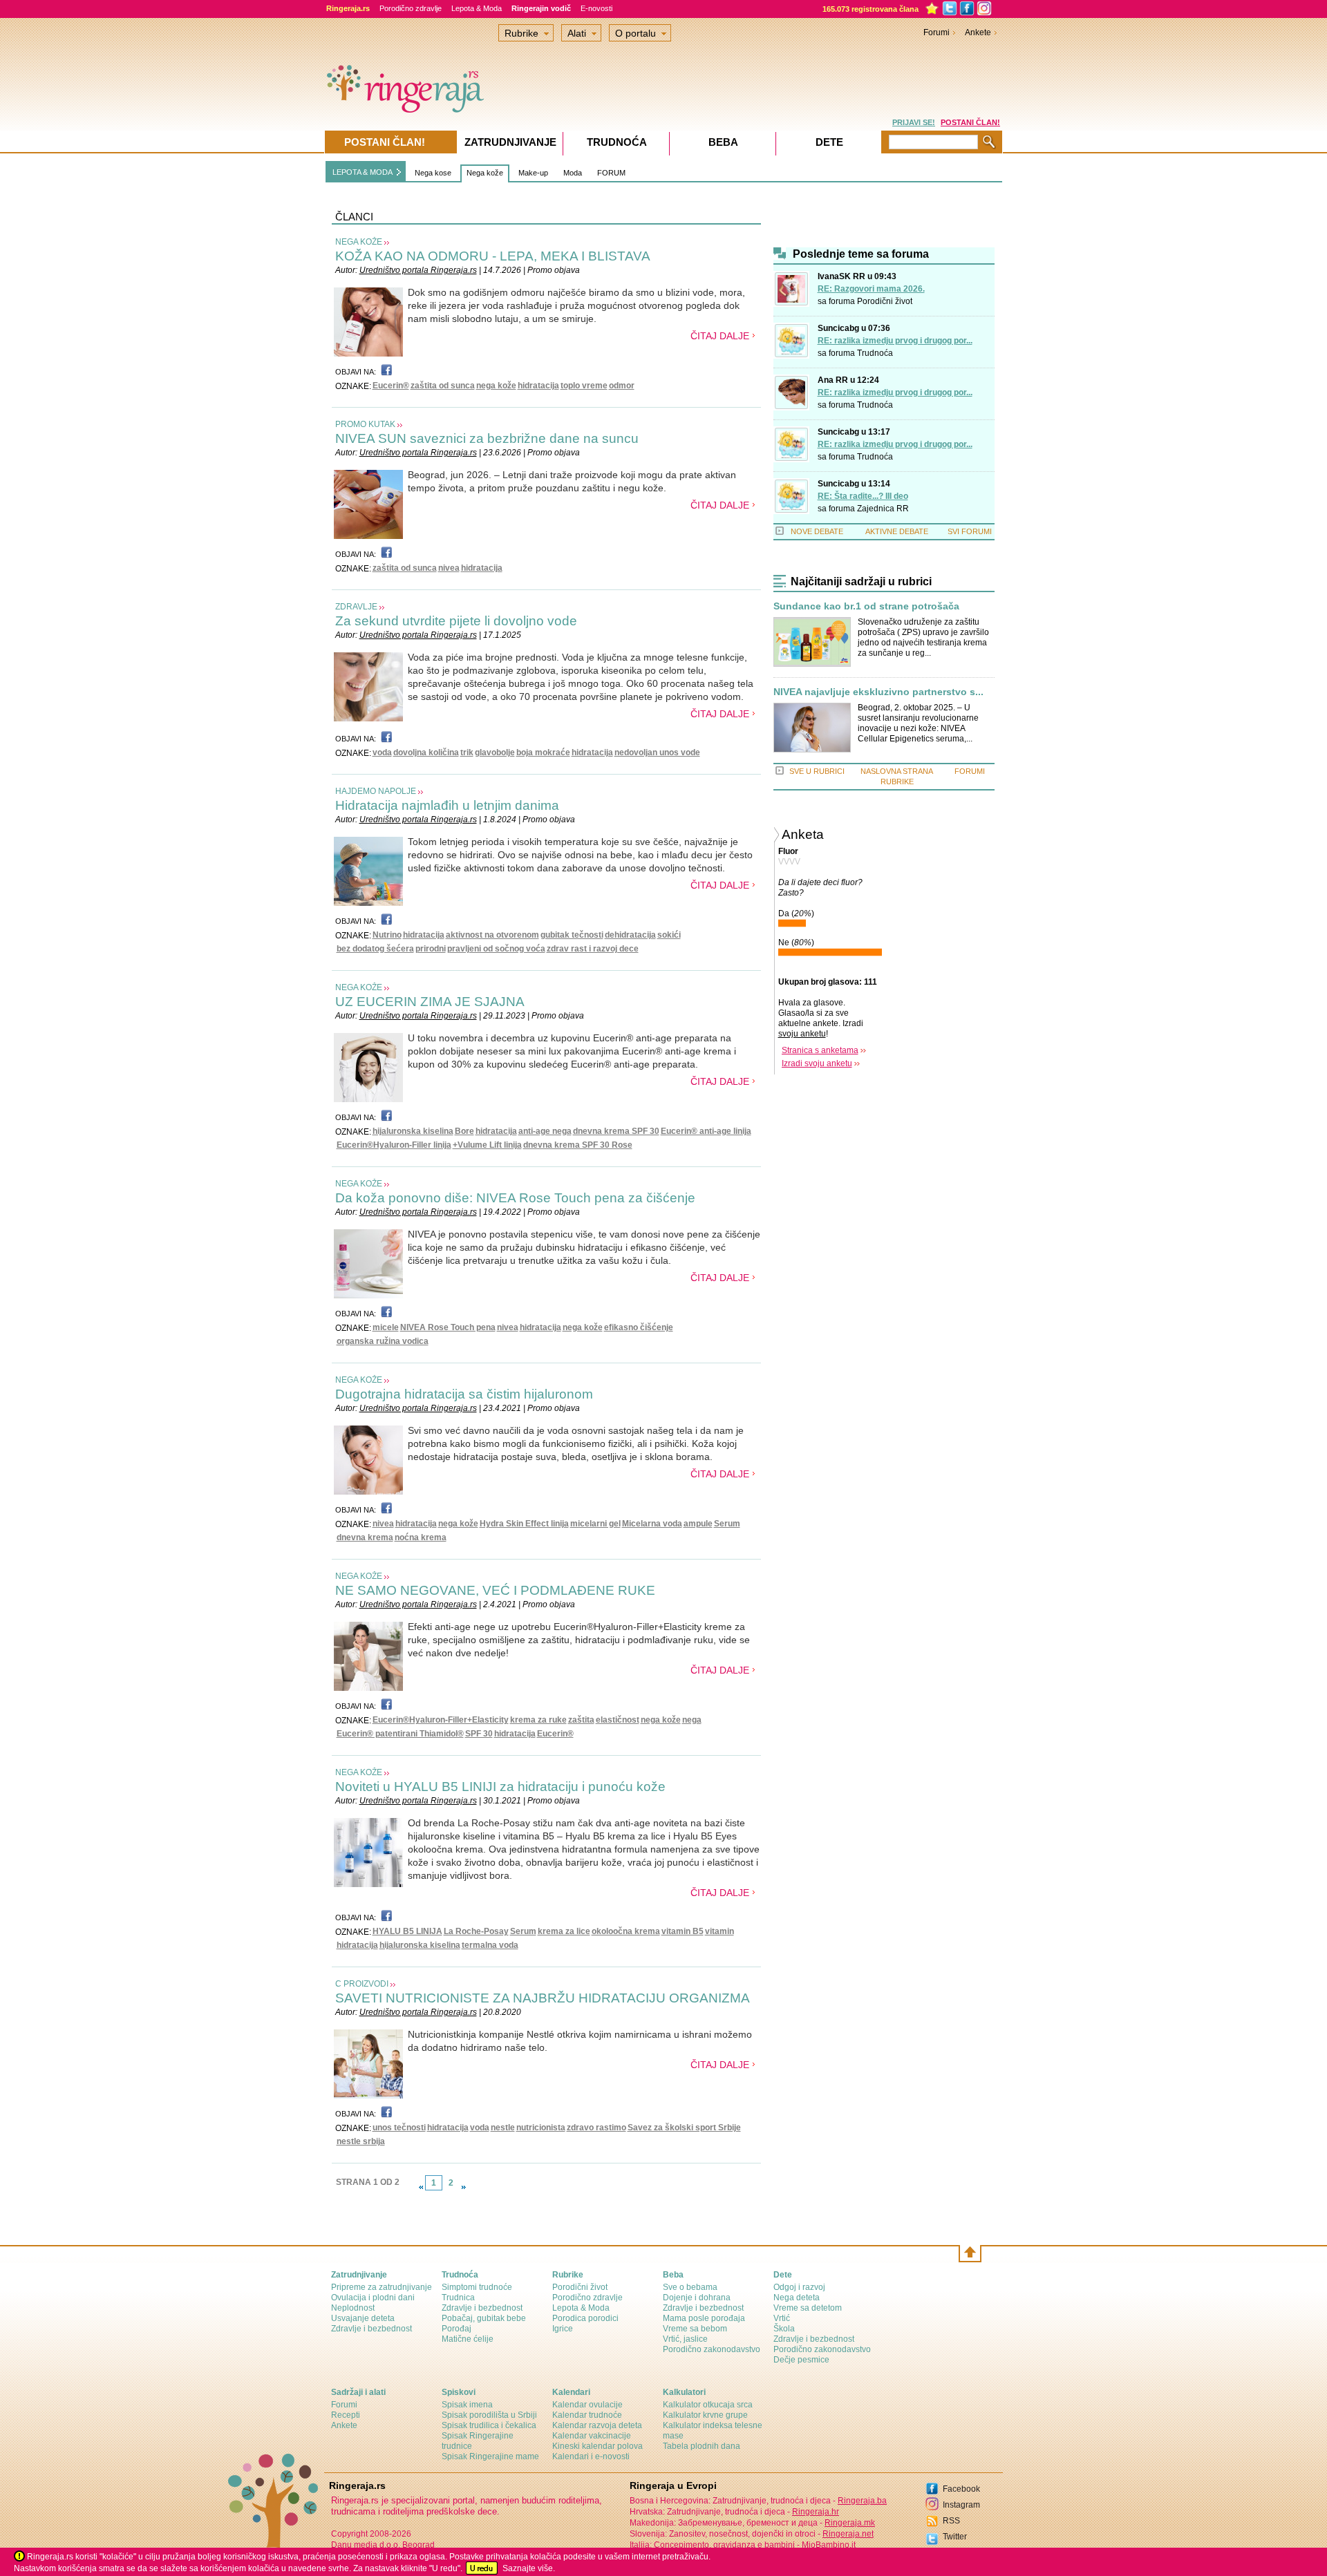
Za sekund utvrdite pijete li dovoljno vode (456, 621)
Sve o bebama (690, 2287)
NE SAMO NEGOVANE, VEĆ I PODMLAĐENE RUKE (495, 1590)
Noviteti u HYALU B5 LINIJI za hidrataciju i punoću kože (500, 1787)
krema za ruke (538, 1720)
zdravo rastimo (596, 2128)
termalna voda (490, 1945)
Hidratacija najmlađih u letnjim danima (447, 805)
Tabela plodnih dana (702, 2446)
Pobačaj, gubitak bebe (484, 2318)
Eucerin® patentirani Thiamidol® (400, 1734)
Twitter (955, 2537)
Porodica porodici (585, 2318)
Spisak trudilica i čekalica (489, 2425)
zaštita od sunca (443, 386)
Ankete (978, 32)
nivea (449, 568)
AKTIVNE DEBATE (897, 531)
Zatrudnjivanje (510, 142)
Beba (723, 142)
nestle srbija (361, 2141)
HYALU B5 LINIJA (407, 1931)
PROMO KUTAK (365, 424)
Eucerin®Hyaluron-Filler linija (394, 1145)
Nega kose (433, 173)
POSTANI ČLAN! (970, 122)
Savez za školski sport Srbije (684, 2128)
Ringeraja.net (848, 2534)
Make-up (533, 173)
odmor (622, 386)
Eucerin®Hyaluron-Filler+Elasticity (441, 1720)
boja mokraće (543, 752)
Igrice (563, 2329)
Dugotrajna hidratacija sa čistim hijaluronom (464, 1394)
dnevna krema (365, 1537)
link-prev (421, 2187)
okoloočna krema (626, 1931)
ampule (698, 1524)
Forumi (937, 32)
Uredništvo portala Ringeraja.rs (418, 270)
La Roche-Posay (476, 1931)
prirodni (431, 949)
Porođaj (457, 2329)
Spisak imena (467, 2405)
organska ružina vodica (383, 1341)
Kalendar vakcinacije (592, 2436)
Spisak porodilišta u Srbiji (489, 2415)
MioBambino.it (829, 2545)
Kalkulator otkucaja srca (708, 2405)
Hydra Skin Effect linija (524, 1524)
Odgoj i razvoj (799, 2287)
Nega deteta (797, 2298)
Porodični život (885, 301)
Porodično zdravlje (411, 8)
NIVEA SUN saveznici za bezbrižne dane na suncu (487, 438)
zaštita (581, 1720)
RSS (951, 2521)
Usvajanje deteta (363, 2318)
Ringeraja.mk (850, 2523)
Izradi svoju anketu (817, 1063)
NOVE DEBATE (817, 531)
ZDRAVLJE (356, 607)
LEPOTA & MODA (363, 172)
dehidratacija (630, 935)
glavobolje (495, 752)
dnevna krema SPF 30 (616, 1131)
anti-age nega (545, 1131)
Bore (464, 1131)
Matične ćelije (468, 2339)
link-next (464, 2187)
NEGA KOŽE (359, 242)
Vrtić (782, 2318)
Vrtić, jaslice (685, 2339)
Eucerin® (391, 386)
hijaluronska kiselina (413, 1131)
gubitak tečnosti (572, 935)
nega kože (496, 386)
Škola (784, 2329)
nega (692, 1720)
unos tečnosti (399, 2128)
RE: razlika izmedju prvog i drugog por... (895, 341)
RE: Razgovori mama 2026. (871, 289)
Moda (573, 173)
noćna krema (421, 1537)
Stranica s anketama (820, 1050)
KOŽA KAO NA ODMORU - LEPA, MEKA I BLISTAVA (493, 256)
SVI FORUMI (970, 531)
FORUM (611, 173)
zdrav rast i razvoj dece (593, 949)
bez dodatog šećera (375, 949)
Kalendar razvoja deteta (597, 2425)
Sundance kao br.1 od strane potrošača (866, 606)
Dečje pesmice (801, 2360)
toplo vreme (584, 386)
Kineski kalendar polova (597, 2446)
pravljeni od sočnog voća (496, 949)
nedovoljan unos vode (657, 752)
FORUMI (970, 771)
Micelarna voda (652, 1524)
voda (382, 752)
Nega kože (485, 173)
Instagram (961, 2505)
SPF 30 (479, 1734)
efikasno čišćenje (639, 1327)
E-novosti (596, 8)
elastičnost (618, 1720)
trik (467, 752)
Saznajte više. (529, 2568)
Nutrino (387, 935)
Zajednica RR (883, 509)
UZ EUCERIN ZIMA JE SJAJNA (430, 1002)
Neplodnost (353, 2308)
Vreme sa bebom (695, 2329)
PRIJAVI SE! (914, 122)
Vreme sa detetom (808, 2308)
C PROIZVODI (362, 1984)
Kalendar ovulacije (587, 2405)
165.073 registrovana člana (870, 9)
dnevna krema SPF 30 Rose (578, 1145)
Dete (829, 142)
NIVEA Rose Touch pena (448, 1327)
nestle (503, 2128)
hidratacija (538, 386)
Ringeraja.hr (816, 2512)
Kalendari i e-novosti (591, 2456)
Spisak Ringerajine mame (490, 2456)
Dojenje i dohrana (697, 2298)
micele (386, 1327)
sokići (669, 935)
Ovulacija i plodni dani (373, 2298)
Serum (727, 1524)
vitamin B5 (683, 1931)
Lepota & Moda (477, 8)
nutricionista (541, 2128)
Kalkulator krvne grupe (705, 2415)
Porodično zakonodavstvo (712, 2349)
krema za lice (564, 1931)
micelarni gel (595, 1524)
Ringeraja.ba (862, 2501)
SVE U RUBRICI (817, 771)
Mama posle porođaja (704, 2318)
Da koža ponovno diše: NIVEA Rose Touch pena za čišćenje (515, 1198)
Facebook (961, 2489)
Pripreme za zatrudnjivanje (382, 2287)
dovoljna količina (426, 752)
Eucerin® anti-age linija (706, 1131)
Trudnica (458, 2298)
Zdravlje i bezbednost (371, 2329)
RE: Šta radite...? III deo (863, 496)
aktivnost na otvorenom (492, 935)
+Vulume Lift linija (487, 1145)
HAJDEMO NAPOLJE (376, 791)
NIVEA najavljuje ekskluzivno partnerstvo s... (878, 692)
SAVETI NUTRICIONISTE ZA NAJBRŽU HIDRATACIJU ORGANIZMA (543, 1998)
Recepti (346, 2415)
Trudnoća (875, 353)
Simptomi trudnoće (477, 2287)
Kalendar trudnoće (587, 2415)
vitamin (719, 1931)
